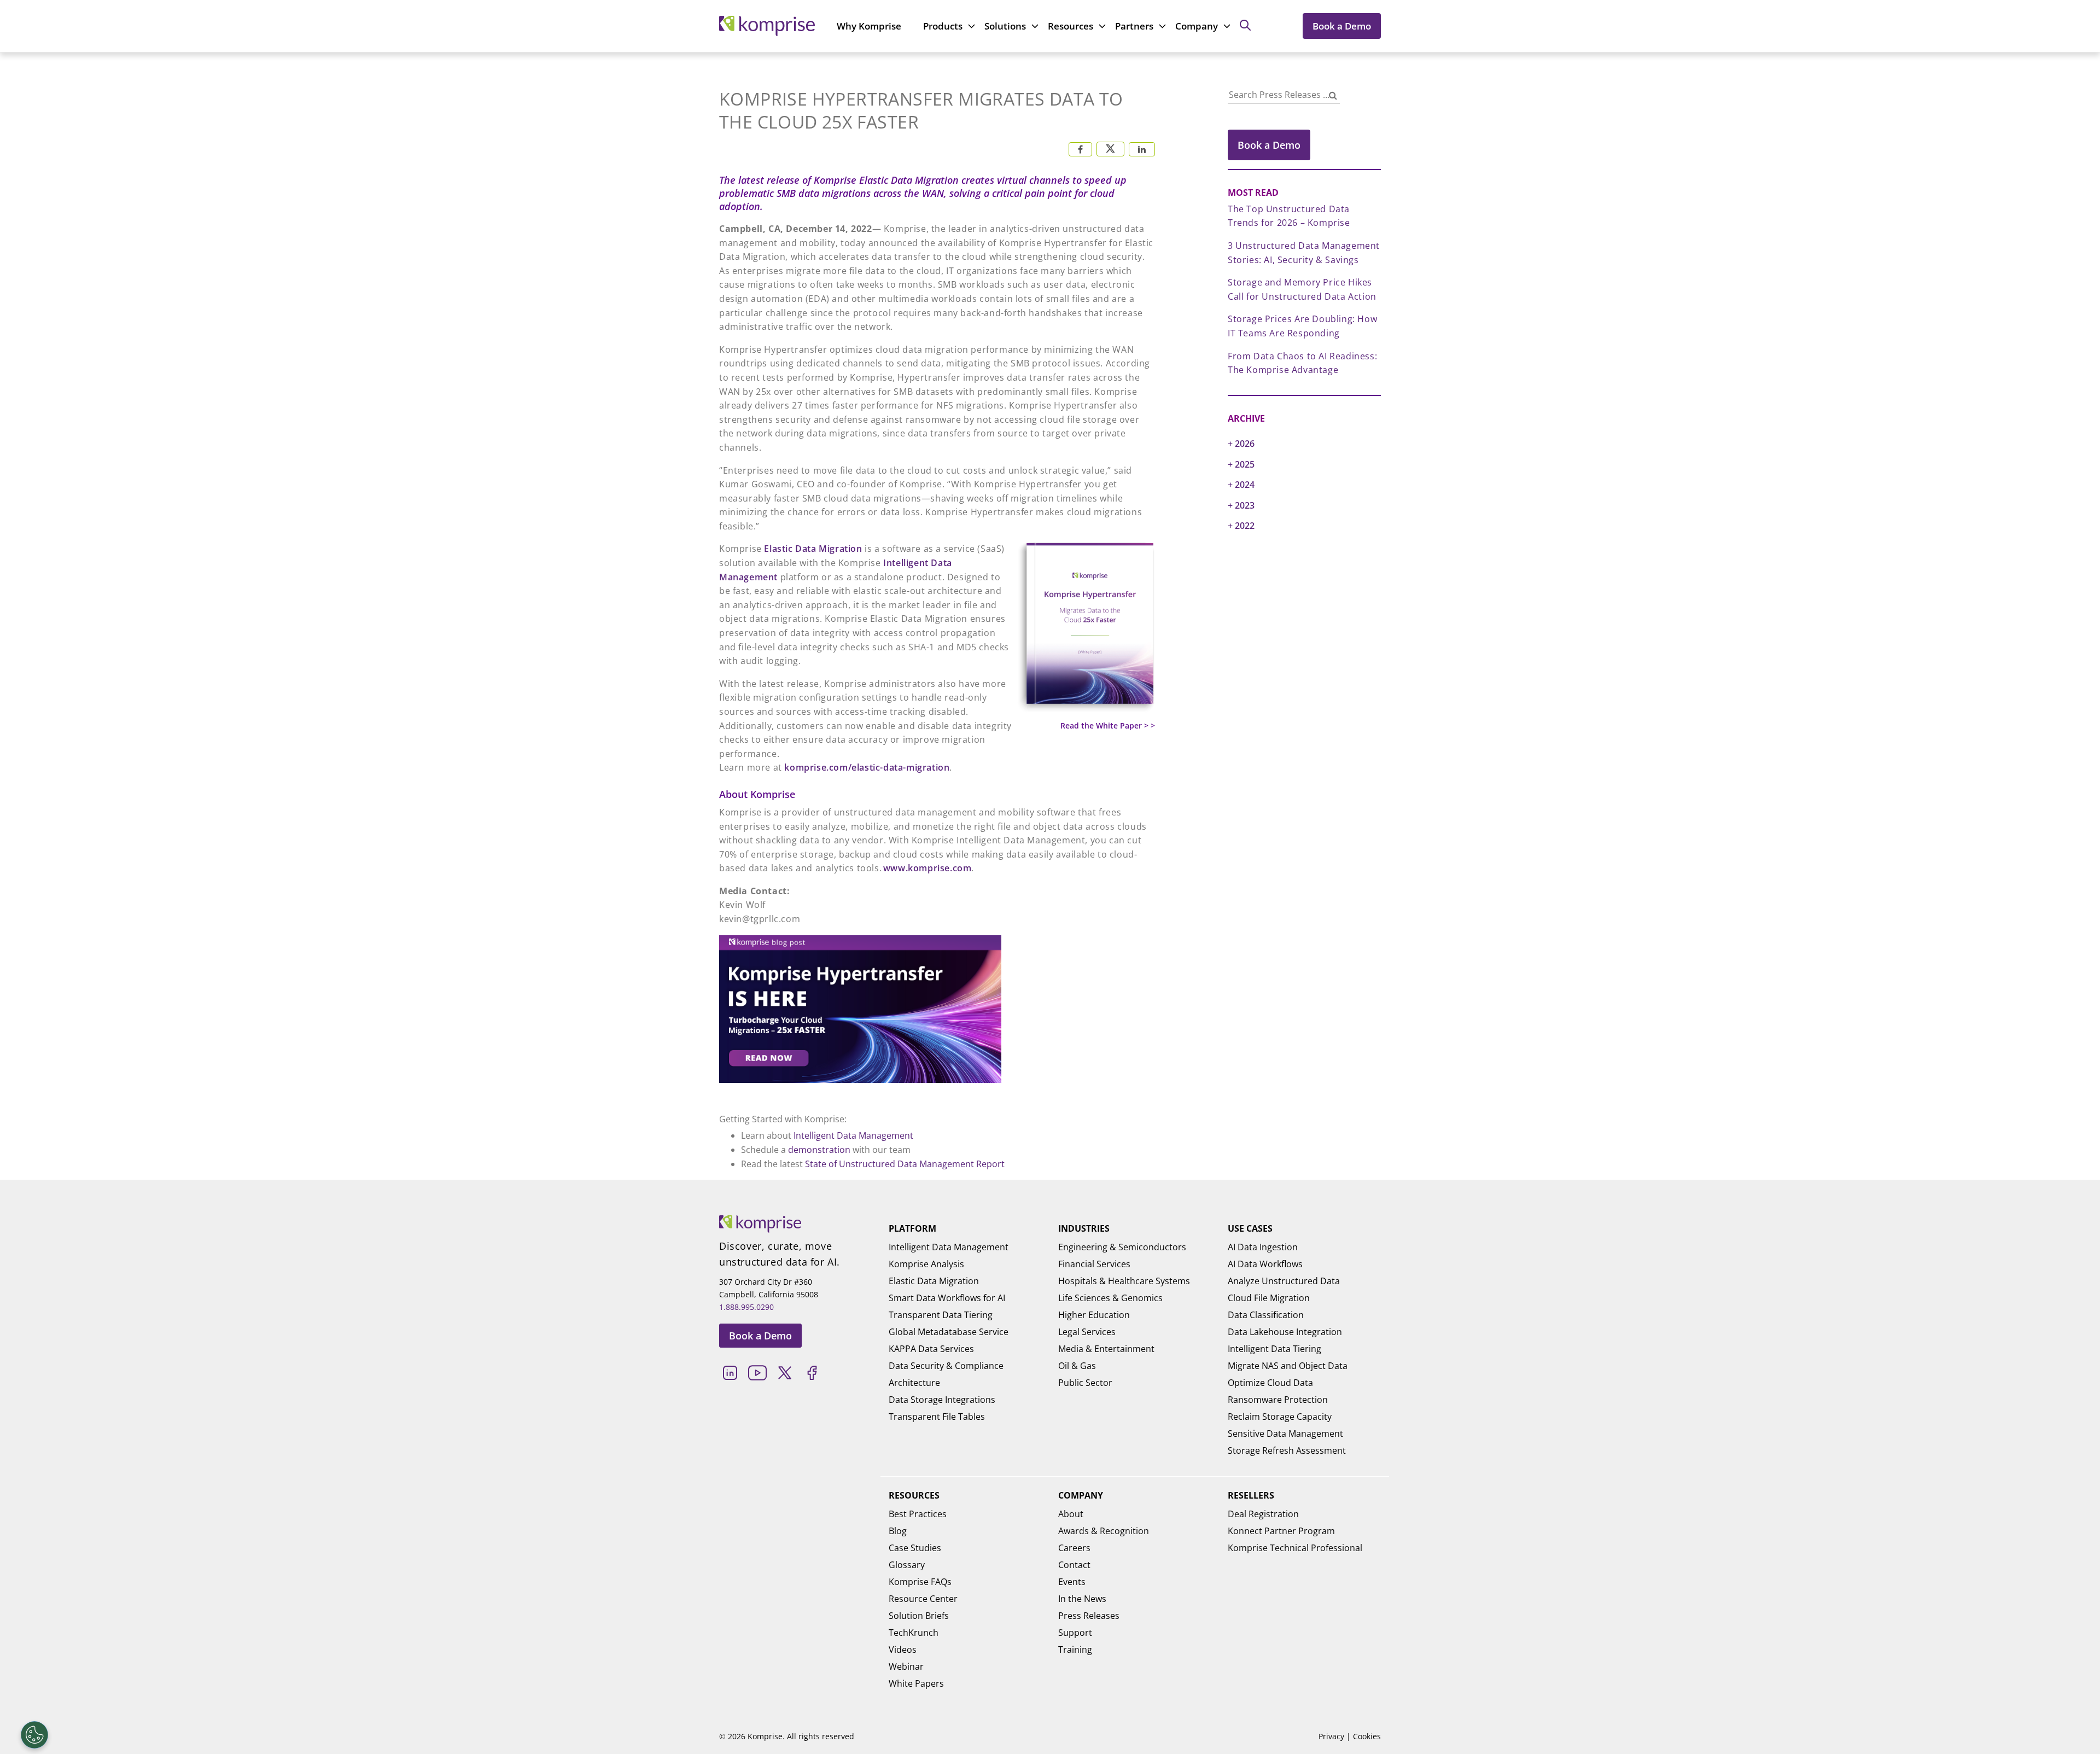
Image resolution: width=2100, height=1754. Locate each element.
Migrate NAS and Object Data (1288, 1366)
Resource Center (923, 1599)
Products (943, 26)
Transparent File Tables (937, 1417)
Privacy (1331, 1736)
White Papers (916, 1683)
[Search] (1333, 96)
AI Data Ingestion (1263, 1247)
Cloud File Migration (1269, 1298)
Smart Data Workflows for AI (947, 1298)
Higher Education (1094, 1315)
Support (1075, 1633)
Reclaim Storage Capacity (1280, 1417)
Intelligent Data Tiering (1274, 1349)
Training (1075, 1650)
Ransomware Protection (1278, 1400)
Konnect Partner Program (1281, 1531)
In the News (1082, 1599)
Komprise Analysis (926, 1264)
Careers (1074, 1548)
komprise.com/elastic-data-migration (867, 767)
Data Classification (1266, 1315)
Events (1072, 1582)
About (1071, 1514)
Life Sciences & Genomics (1110, 1298)
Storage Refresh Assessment (1287, 1450)
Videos (903, 1650)
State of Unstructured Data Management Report (905, 1164)
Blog (898, 1531)
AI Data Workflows (1265, 1264)
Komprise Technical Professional (1295, 1548)
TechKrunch (914, 1633)
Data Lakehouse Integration (1285, 1332)
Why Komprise (869, 26)
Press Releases (1089, 1616)
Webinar (906, 1666)
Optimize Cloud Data (1270, 1383)
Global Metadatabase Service (949, 1332)
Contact (1074, 1565)
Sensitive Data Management (1285, 1433)
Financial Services (1094, 1264)
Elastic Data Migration (813, 549)
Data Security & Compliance (946, 1366)
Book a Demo (1342, 26)
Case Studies (915, 1548)
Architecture (914, 1383)
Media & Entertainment (1106, 1349)
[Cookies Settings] (34, 1735)
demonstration (819, 1150)
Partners (1134, 26)
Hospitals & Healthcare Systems (1124, 1281)
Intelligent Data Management (853, 1135)
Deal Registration (1263, 1514)
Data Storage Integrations (942, 1400)
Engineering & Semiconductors (1122, 1247)
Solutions (1005, 26)
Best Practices (918, 1514)
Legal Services (1087, 1332)
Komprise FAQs (920, 1582)
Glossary (907, 1565)
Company (1197, 26)
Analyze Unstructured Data (1284, 1281)
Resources (1071, 26)
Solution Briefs (919, 1616)
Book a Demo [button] (1269, 145)
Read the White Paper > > (1108, 726)
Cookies (1367, 1736)
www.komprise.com (927, 868)
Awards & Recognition (1104, 1531)
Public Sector (1085, 1383)
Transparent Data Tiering (941, 1315)
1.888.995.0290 (746, 1307)
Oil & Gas (1077, 1366)
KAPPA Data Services (931, 1349)
